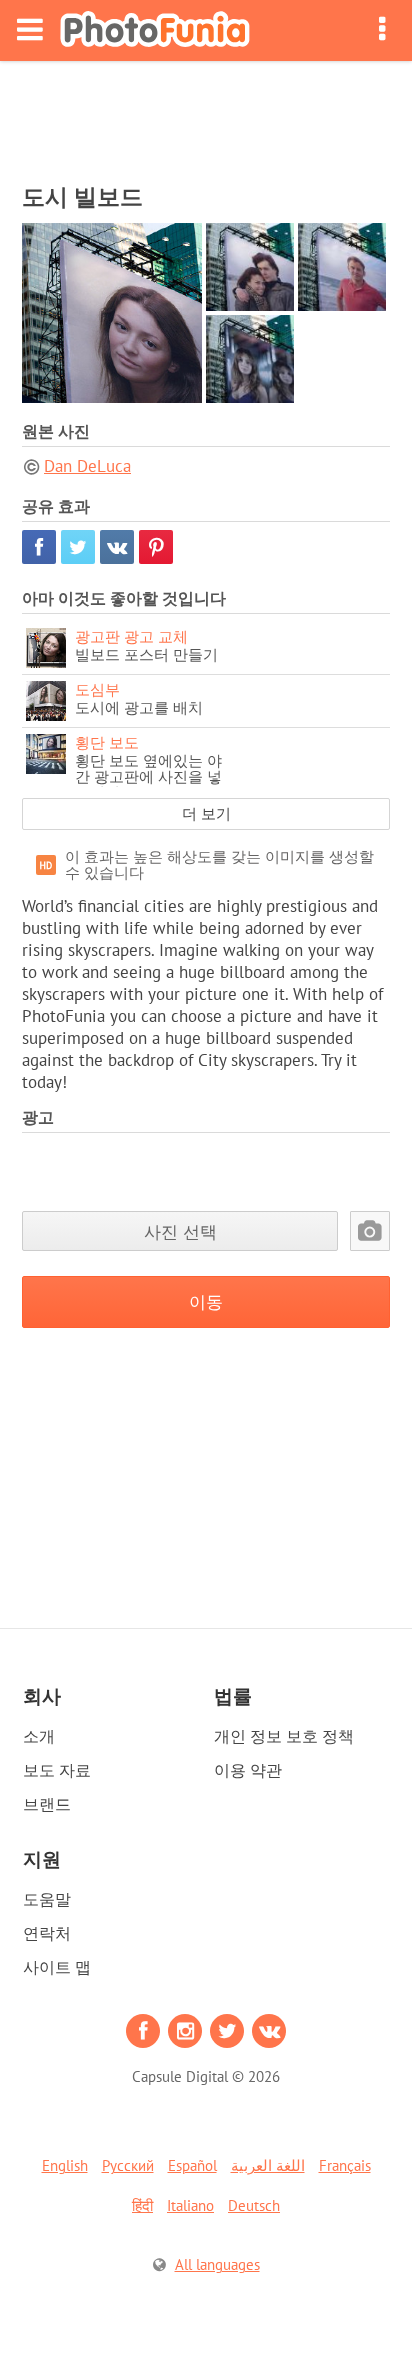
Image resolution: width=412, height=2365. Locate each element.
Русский (128, 2165)
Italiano (190, 2205)
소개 (39, 1736)
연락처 (47, 1933)
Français (345, 2165)
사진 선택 (180, 1231)
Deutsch (254, 2205)
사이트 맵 (57, 1967)
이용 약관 (248, 1770)
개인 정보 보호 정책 (284, 1736)
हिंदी (142, 2205)
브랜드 (47, 1804)
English (65, 2165)
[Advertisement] (206, 116)
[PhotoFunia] (155, 30)
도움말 (47, 1899)
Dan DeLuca (87, 466)
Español (192, 2165)
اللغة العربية (268, 2165)
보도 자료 (57, 1770)
